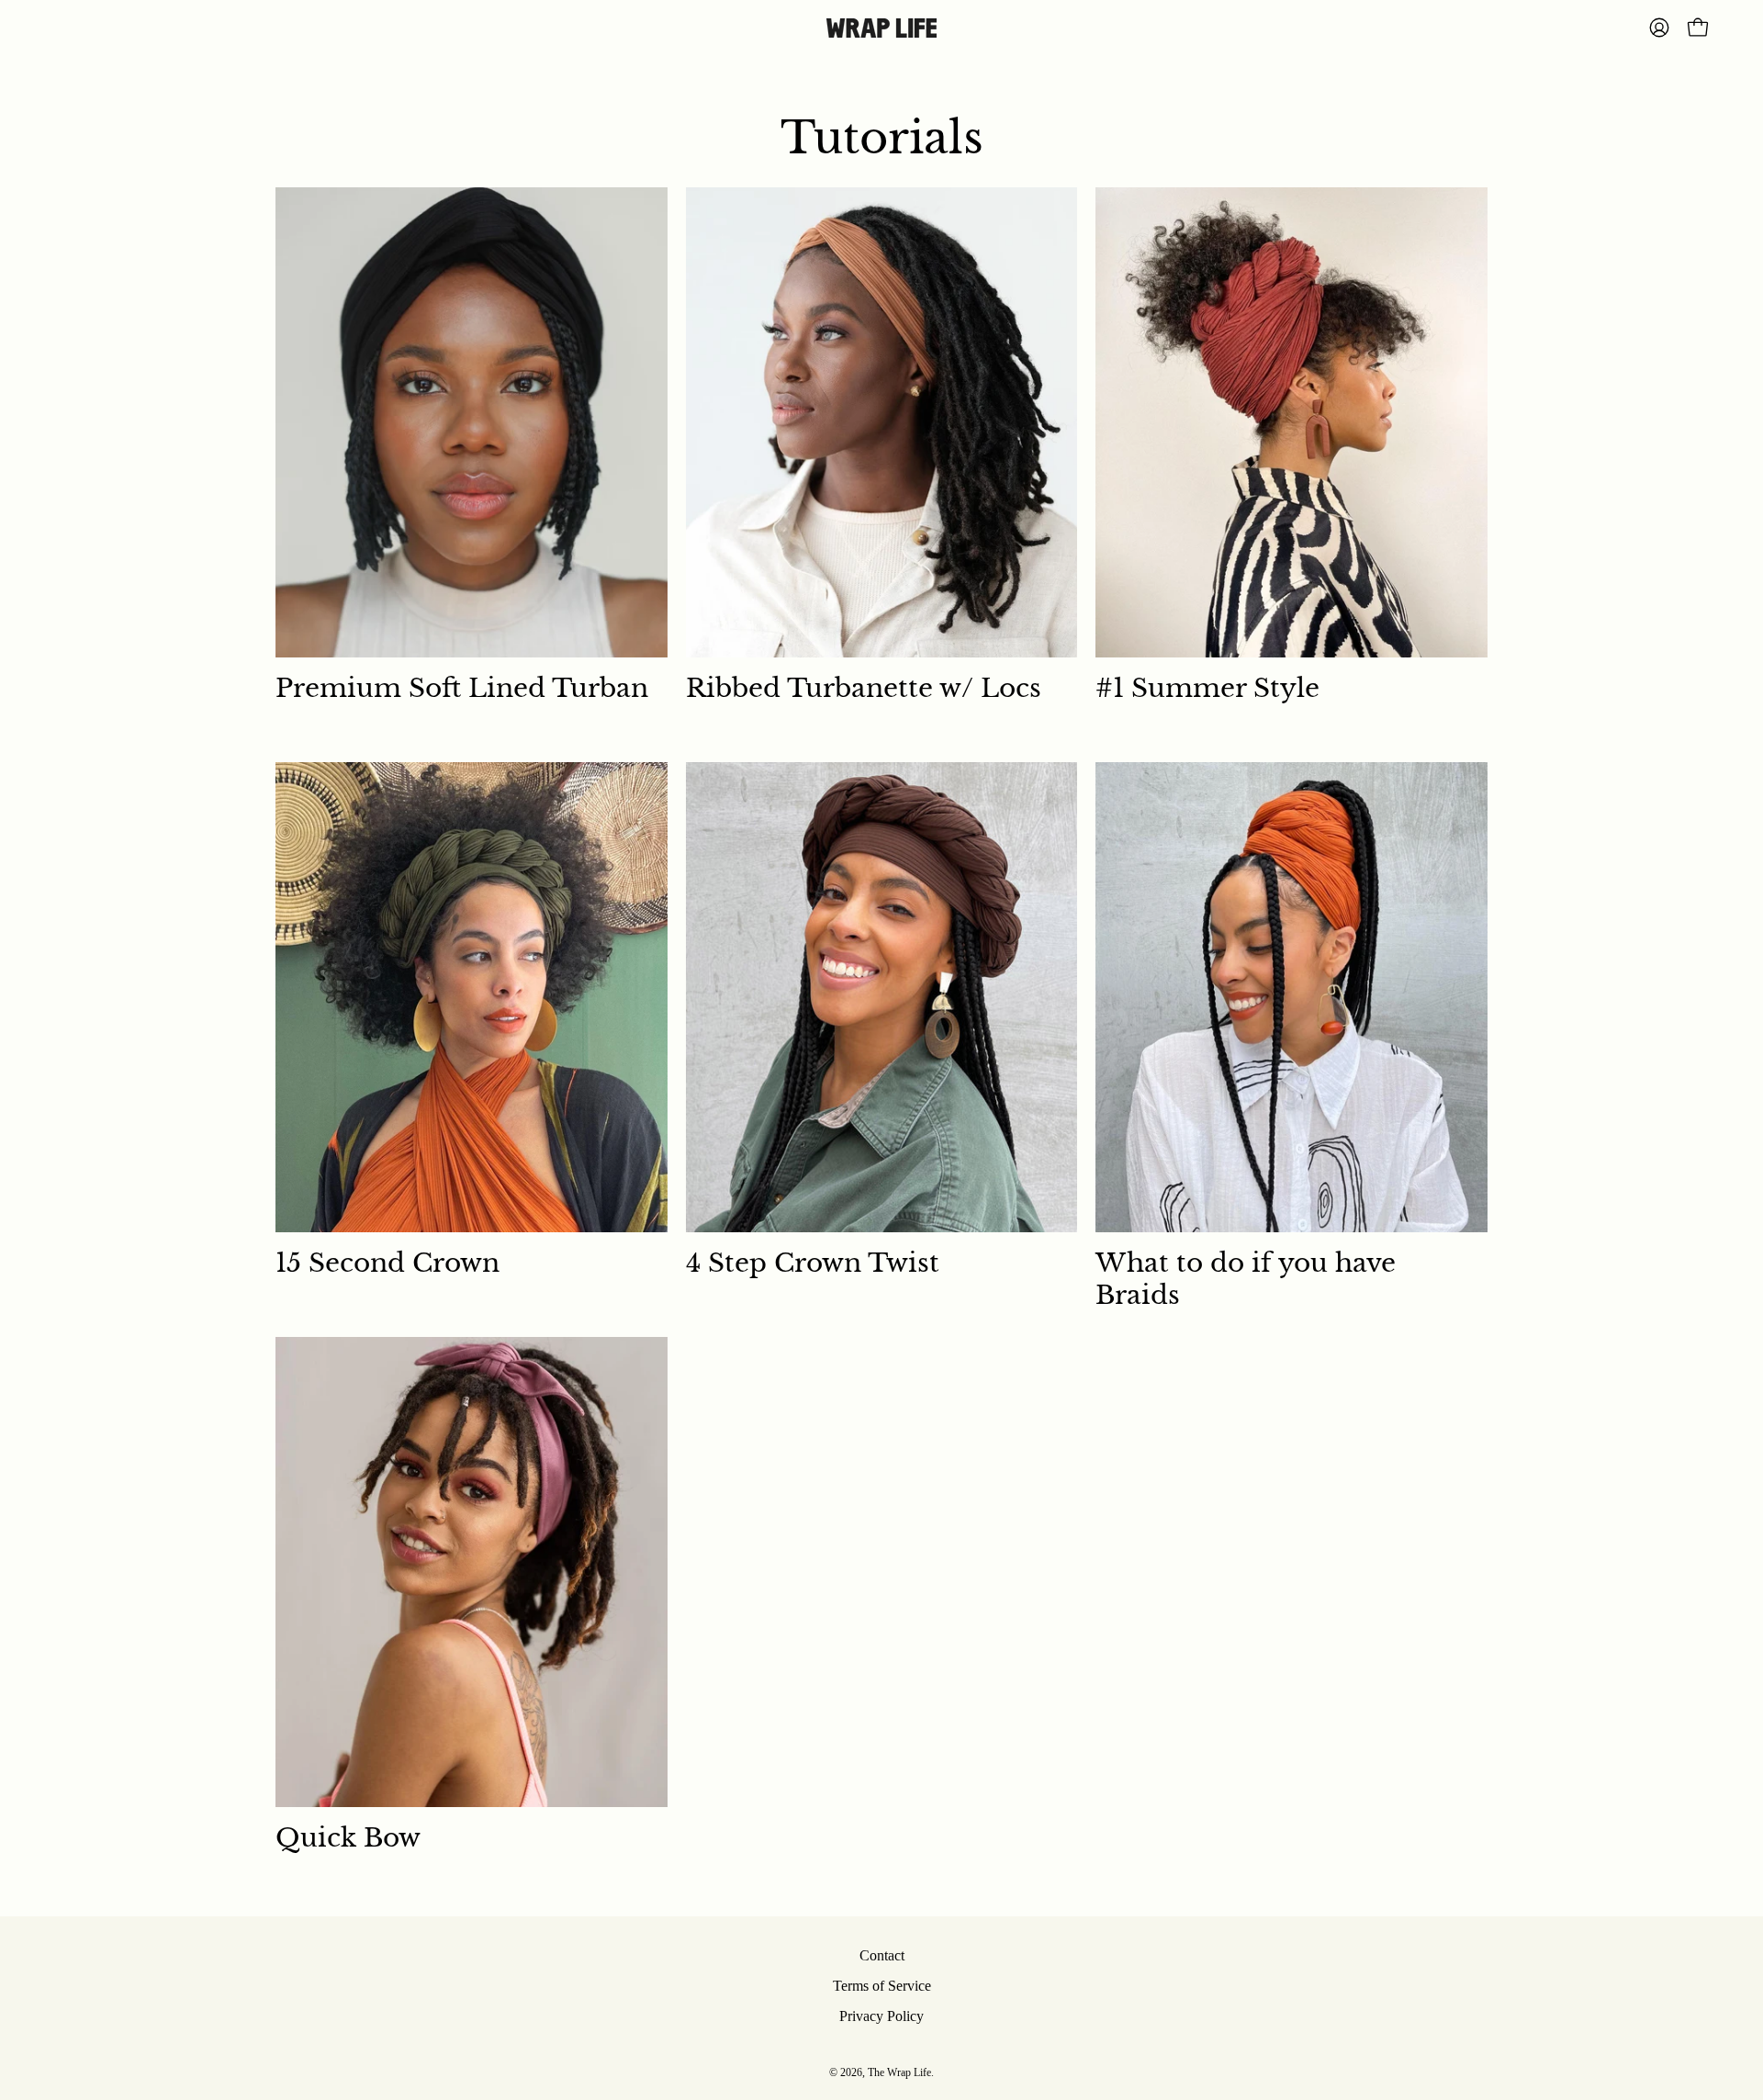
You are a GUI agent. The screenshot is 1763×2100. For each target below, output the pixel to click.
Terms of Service (882, 1986)
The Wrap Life (899, 2072)
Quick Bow (348, 1838)
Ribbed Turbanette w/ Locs (864, 688)
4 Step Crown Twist (813, 1263)
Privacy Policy (881, 2016)
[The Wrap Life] (881, 28)
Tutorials (882, 138)
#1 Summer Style (1207, 688)
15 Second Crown (387, 1263)
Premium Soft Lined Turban (462, 688)
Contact (882, 1955)
